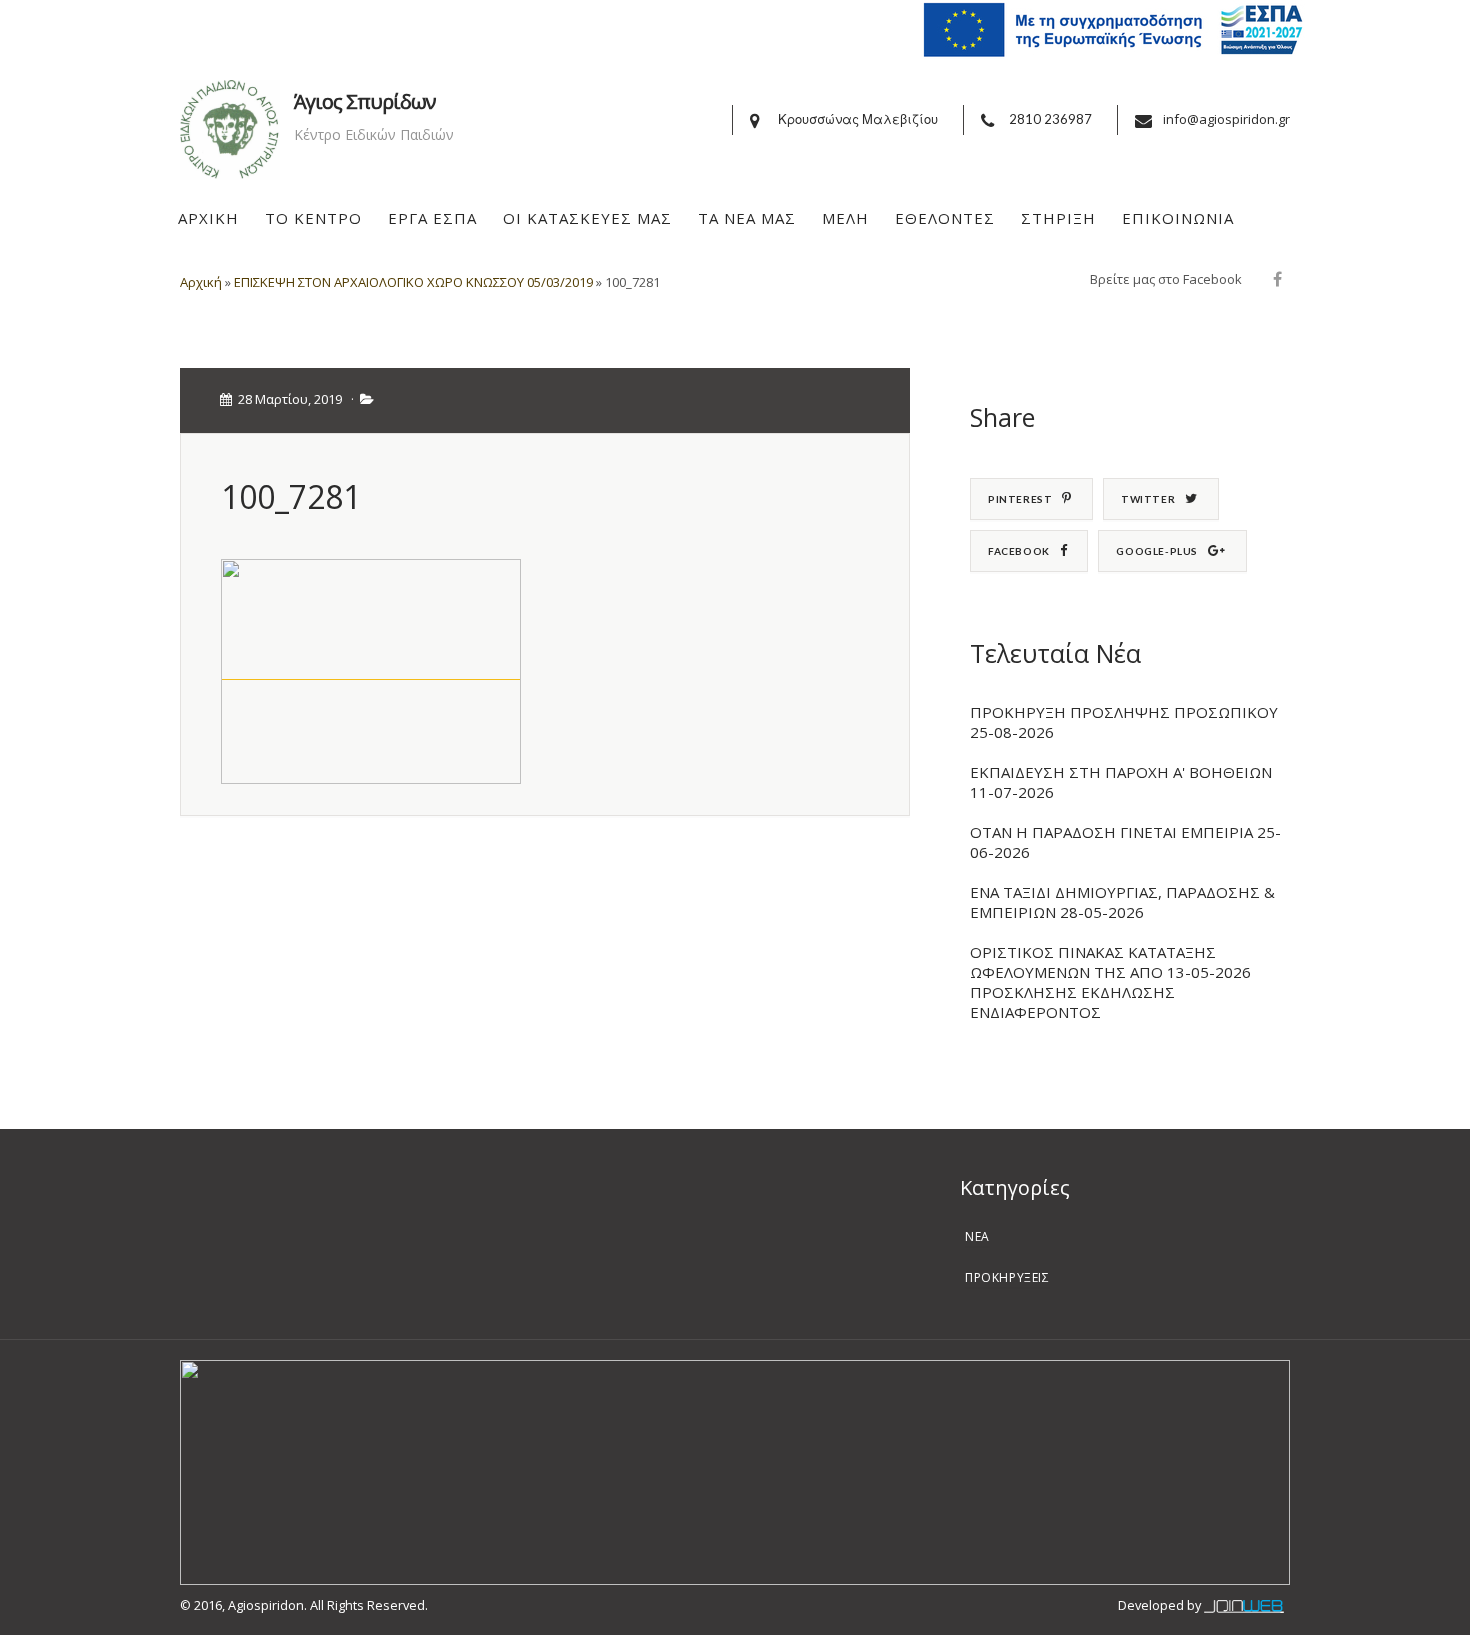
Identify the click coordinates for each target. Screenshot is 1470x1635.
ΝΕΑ (977, 1236)
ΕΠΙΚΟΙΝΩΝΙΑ (1178, 218)
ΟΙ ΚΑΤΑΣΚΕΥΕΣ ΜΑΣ (587, 218)
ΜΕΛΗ (845, 218)
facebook (1019, 551)
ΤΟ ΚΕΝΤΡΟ (313, 218)
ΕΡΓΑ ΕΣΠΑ (432, 218)
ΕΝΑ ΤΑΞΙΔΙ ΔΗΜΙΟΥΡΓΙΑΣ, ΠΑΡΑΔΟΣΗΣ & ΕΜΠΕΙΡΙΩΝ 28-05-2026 (1122, 902)
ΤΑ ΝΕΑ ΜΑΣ (747, 218)
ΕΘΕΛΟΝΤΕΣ (945, 218)
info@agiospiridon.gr (1226, 119)
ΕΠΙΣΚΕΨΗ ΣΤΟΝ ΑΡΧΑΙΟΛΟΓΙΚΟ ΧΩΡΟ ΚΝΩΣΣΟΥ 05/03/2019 (413, 282)
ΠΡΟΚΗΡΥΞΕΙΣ (1007, 1277)
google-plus (1157, 551)
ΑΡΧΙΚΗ (208, 218)
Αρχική (201, 282)
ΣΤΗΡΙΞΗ (1058, 218)
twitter (1148, 499)
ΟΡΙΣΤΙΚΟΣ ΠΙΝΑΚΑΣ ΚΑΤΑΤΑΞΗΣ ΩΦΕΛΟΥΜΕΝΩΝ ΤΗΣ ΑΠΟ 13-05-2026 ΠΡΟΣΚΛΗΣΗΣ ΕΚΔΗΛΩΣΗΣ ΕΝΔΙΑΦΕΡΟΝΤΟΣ (1110, 982)
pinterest (1020, 499)
